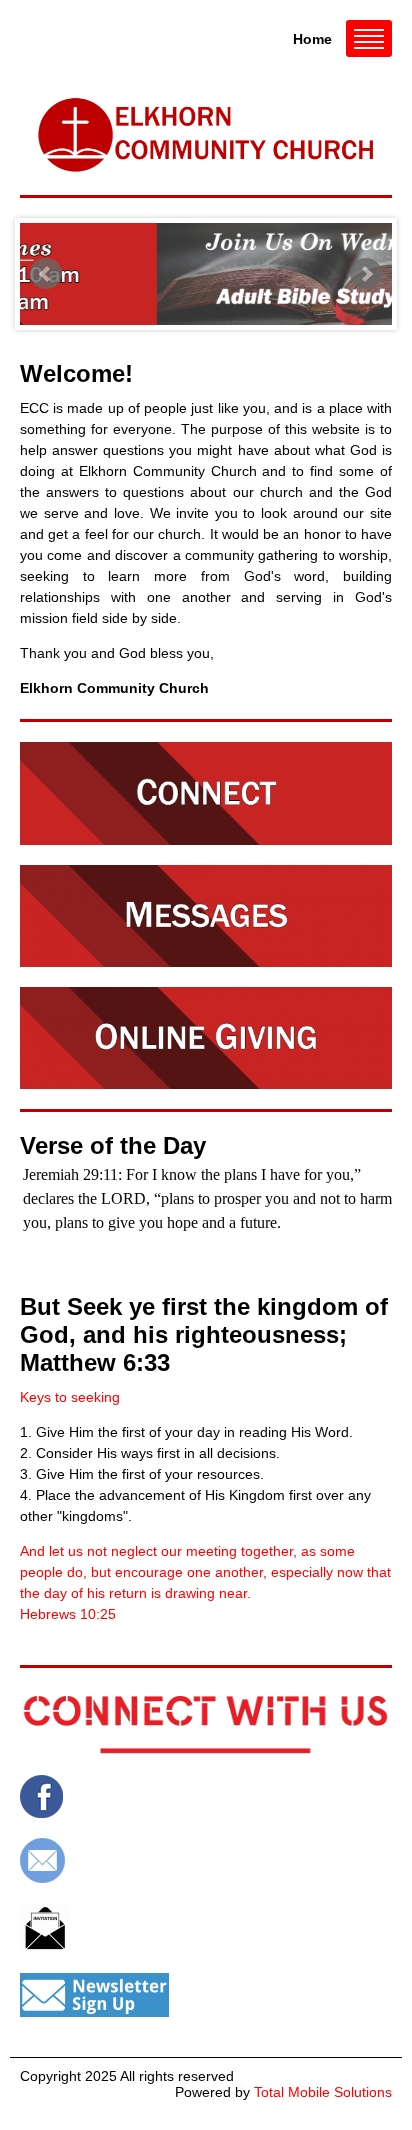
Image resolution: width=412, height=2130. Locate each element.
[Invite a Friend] (206, 1928)
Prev (46, 274)
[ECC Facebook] (206, 1796)
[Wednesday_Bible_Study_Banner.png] (223, 274)
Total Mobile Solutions (323, 2092)
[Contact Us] (206, 1860)
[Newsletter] (206, 1995)
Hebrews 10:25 (68, 1614)
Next (366, 274)
